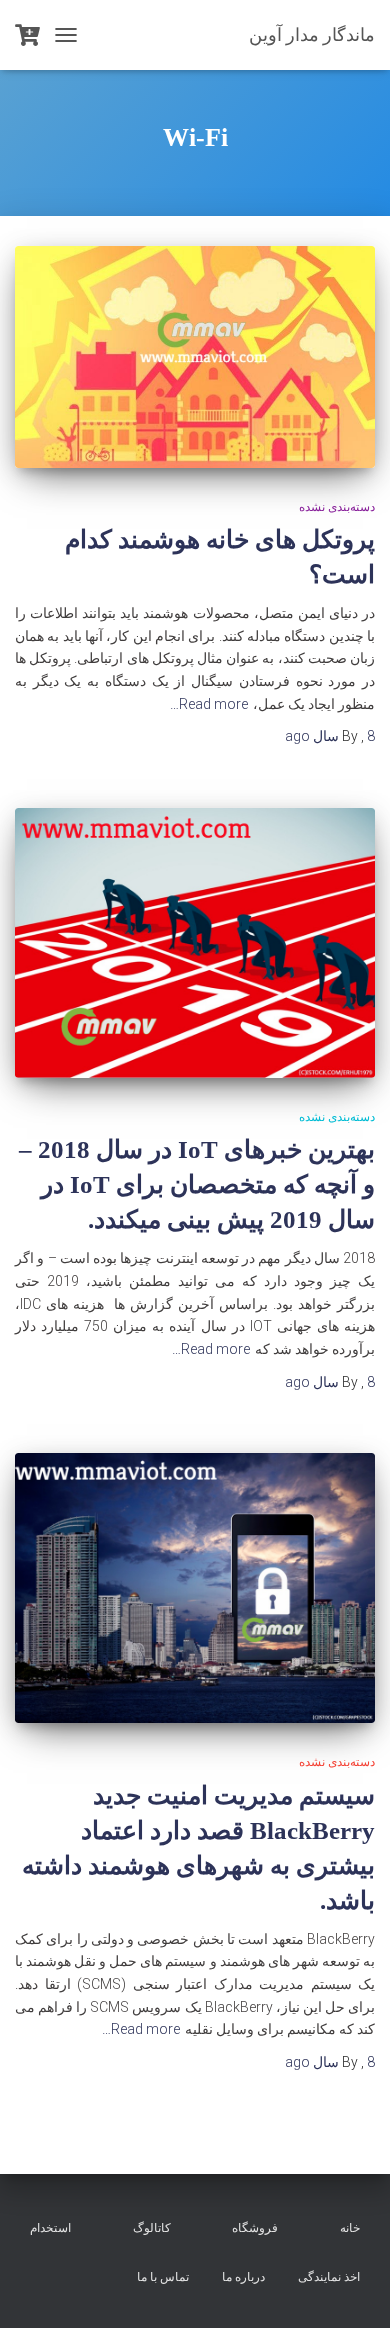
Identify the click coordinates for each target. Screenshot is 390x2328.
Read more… (209, 704)
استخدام (50, 2228)
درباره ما (243, 2277)
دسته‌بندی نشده (337, 507)
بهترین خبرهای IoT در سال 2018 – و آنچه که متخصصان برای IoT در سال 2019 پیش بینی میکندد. (197, 1184)
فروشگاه (255, 2228)
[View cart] (27, 35)
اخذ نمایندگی (329, 2277)
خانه (350, 2228)
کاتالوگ (152, 2228)
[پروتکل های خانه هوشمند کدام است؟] (195, 356)
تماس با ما (163, 2277)
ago (330, 736)
